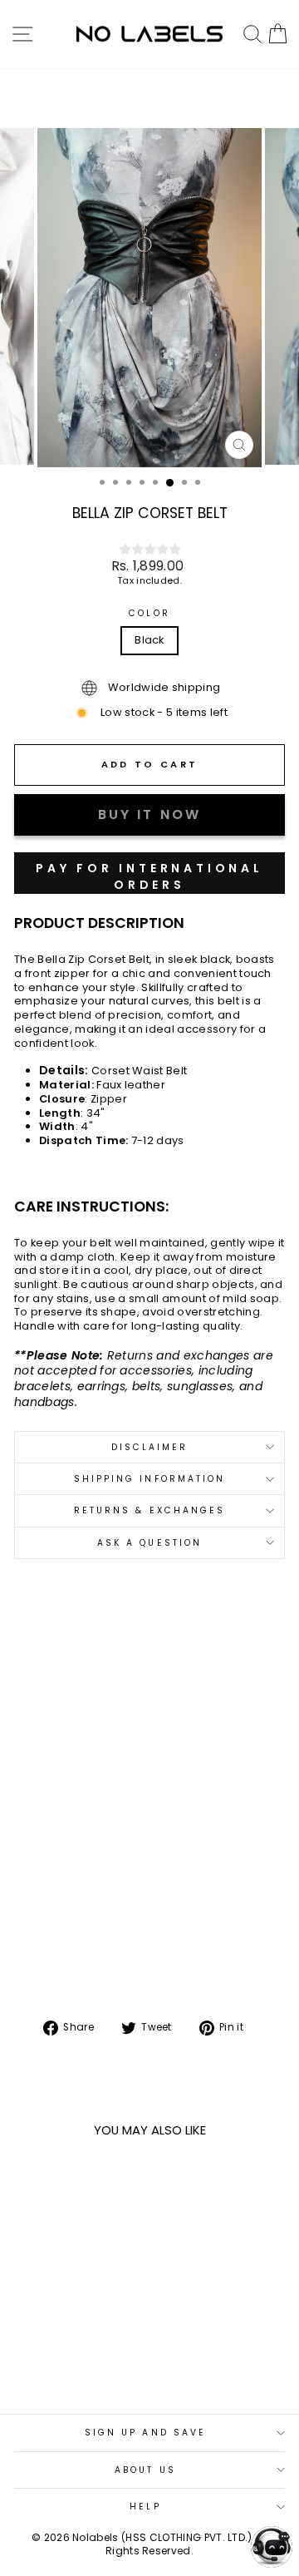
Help (145, 2507)
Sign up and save (145, 2433)
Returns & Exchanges (150, 1510)
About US (145, 2470)
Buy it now (149, 873)
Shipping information (150, 1479)
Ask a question (149, 1543)
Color (149, 613)
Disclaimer (150, 1447)
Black (149, 640)
